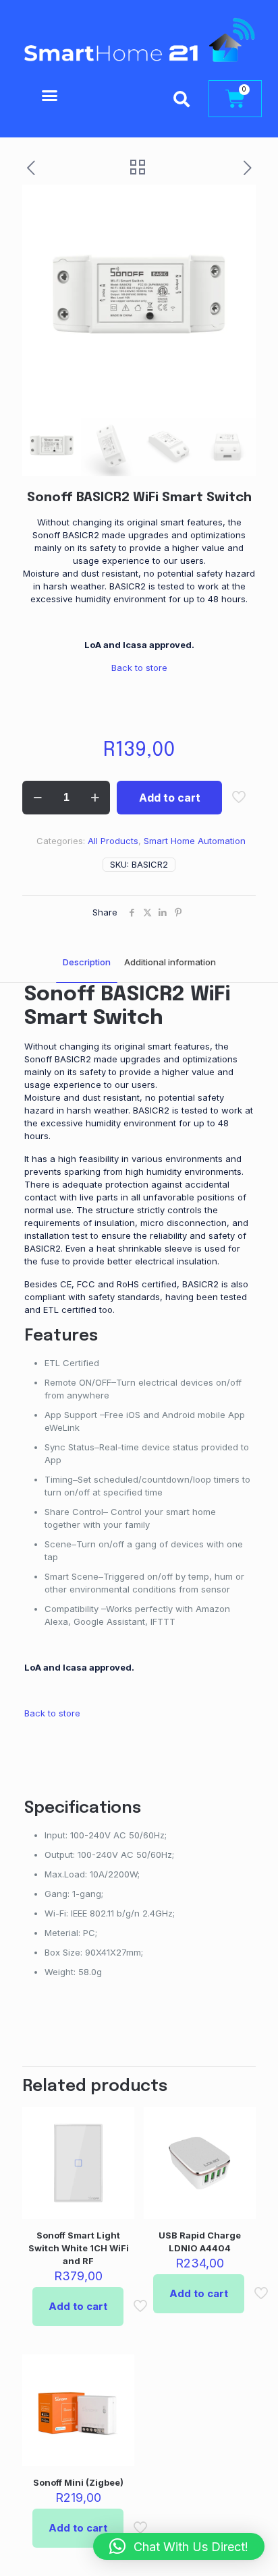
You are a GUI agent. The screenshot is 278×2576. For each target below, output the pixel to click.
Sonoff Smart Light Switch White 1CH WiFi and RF (79, 2248)
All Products (113, 841)
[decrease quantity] (37, 798)
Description (87, 962)
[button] (49, 96)
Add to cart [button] (78, 2306)
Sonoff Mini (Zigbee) (78, 2482)
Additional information (170, 962)
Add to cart (170, 798)
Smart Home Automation (195, 841)
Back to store (139, 668)
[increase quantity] (95, 798)
